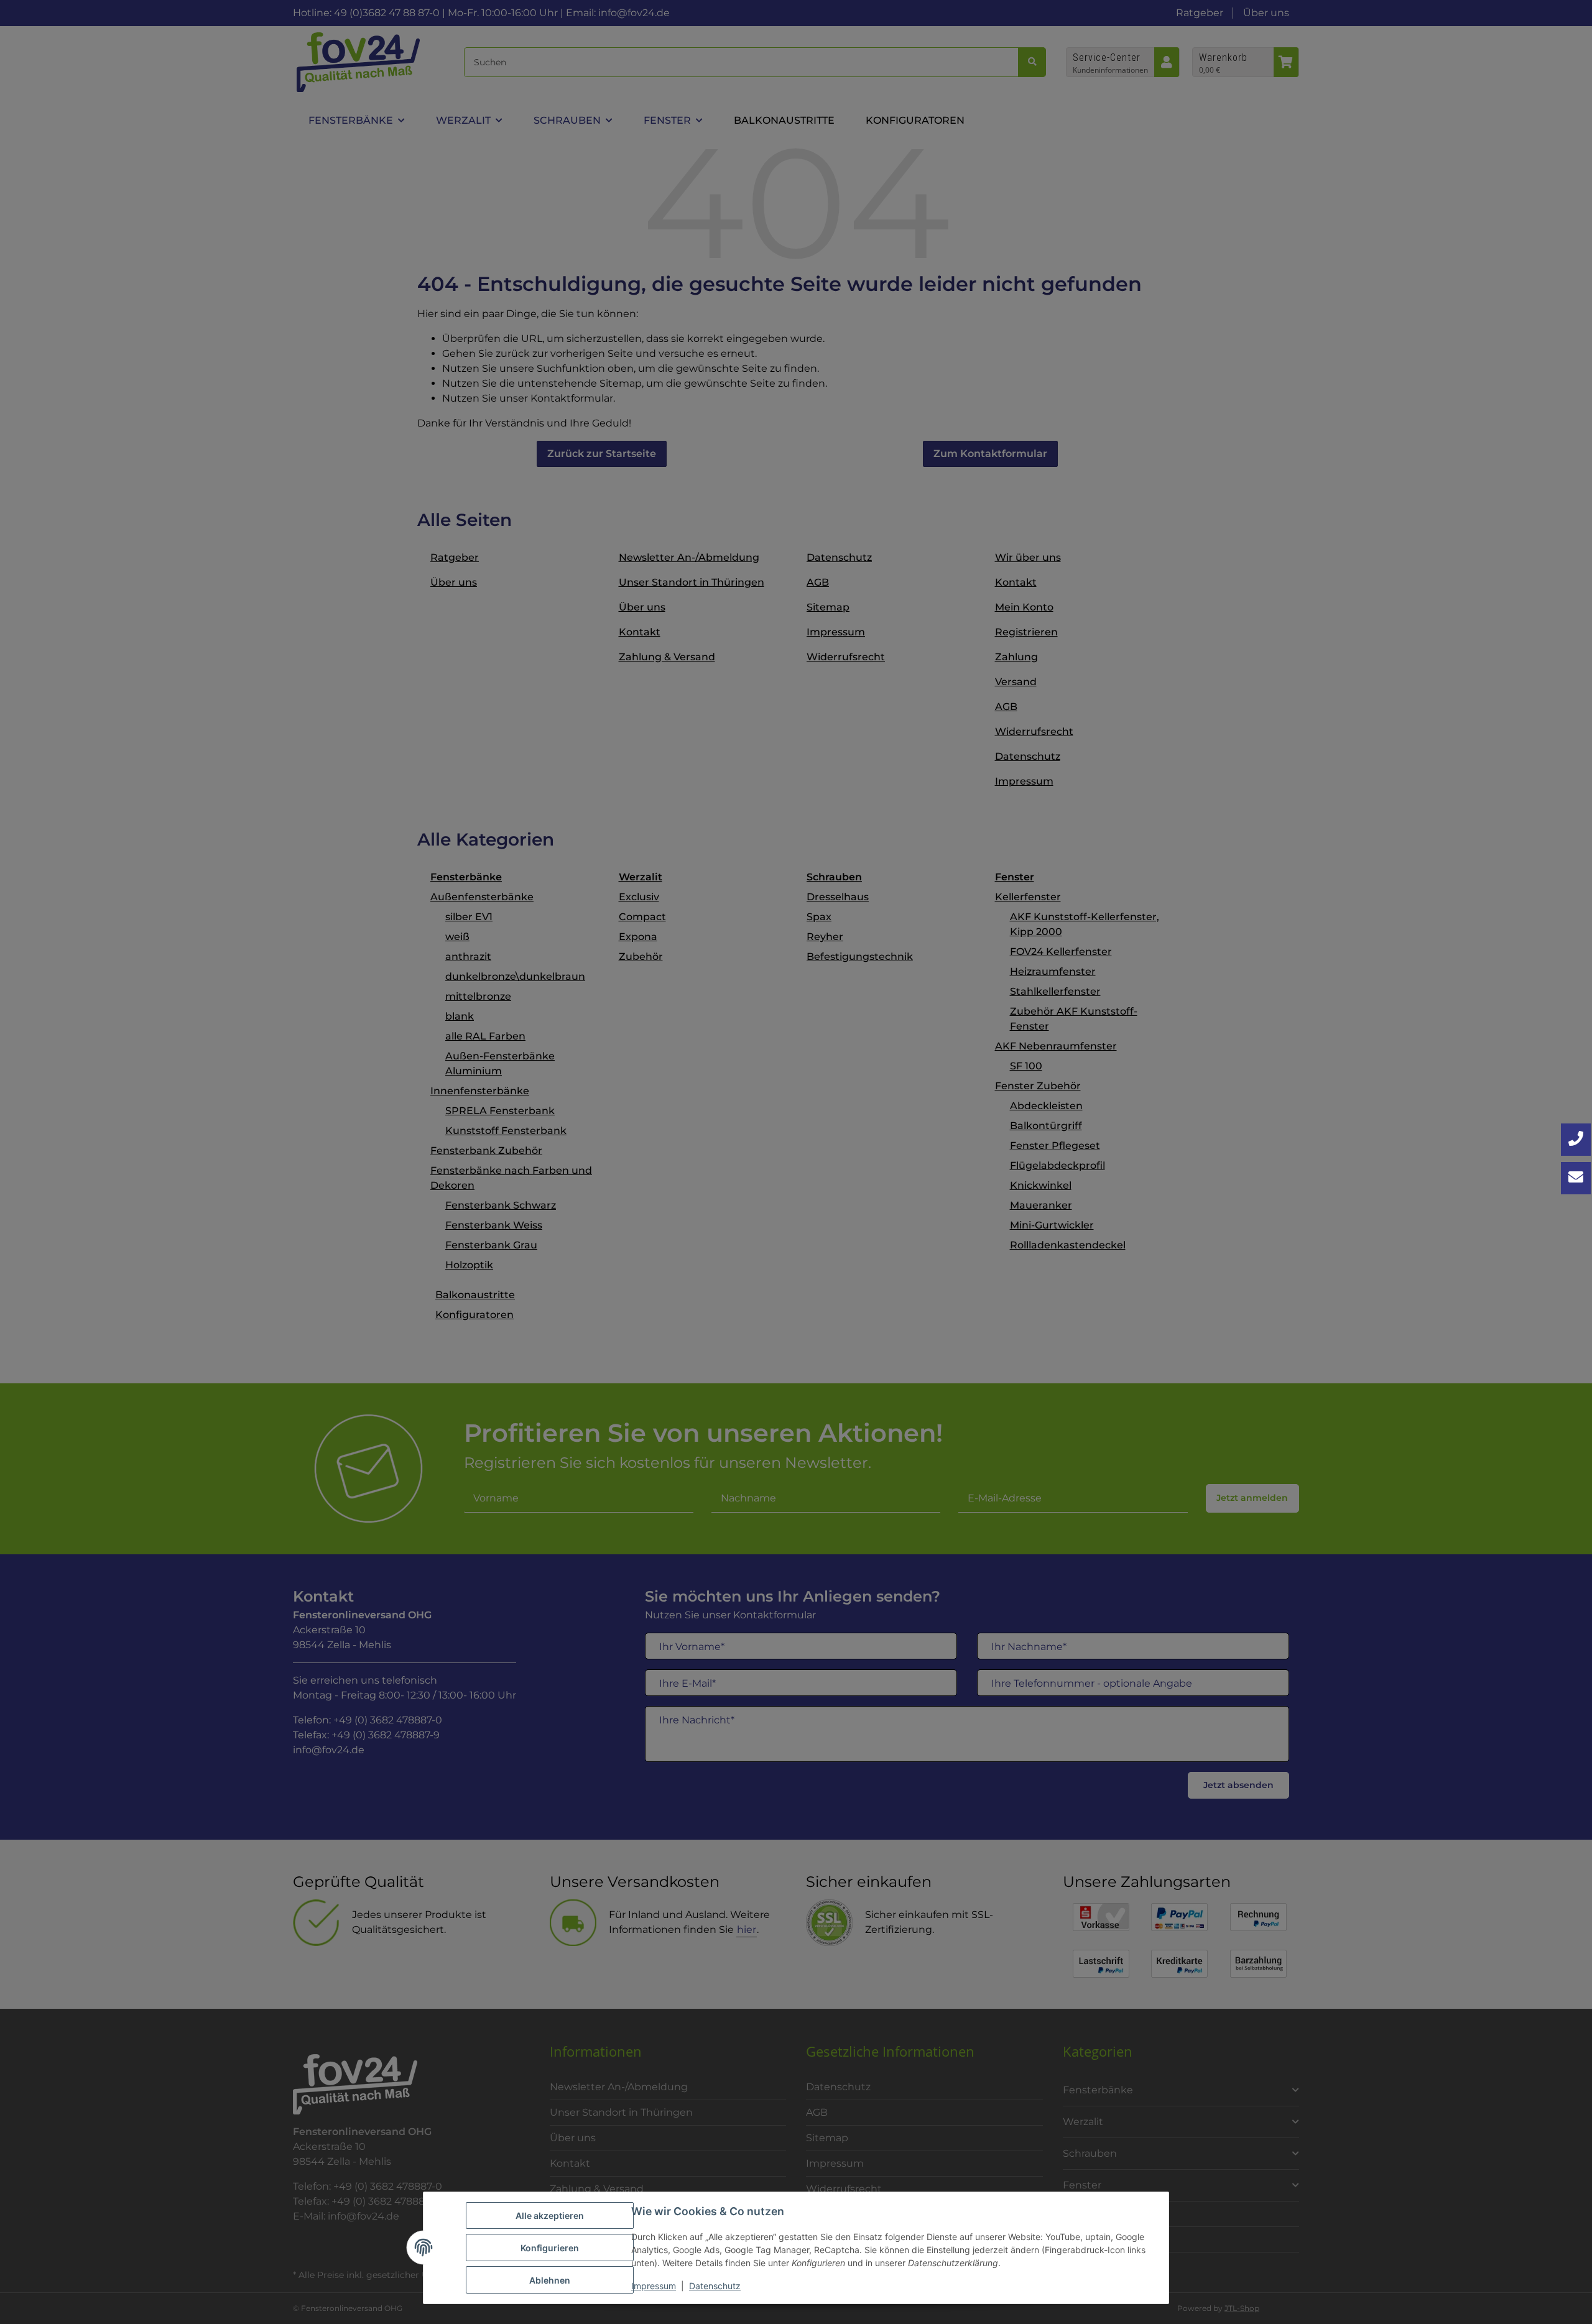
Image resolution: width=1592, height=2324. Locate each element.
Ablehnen (550, 2280)
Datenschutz (715, 2286)
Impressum (654, 2286)
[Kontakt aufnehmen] (1576, 1178)
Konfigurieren (550, 2248)
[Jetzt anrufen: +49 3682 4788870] (1576, 1140)
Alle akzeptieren (550, 2216)
